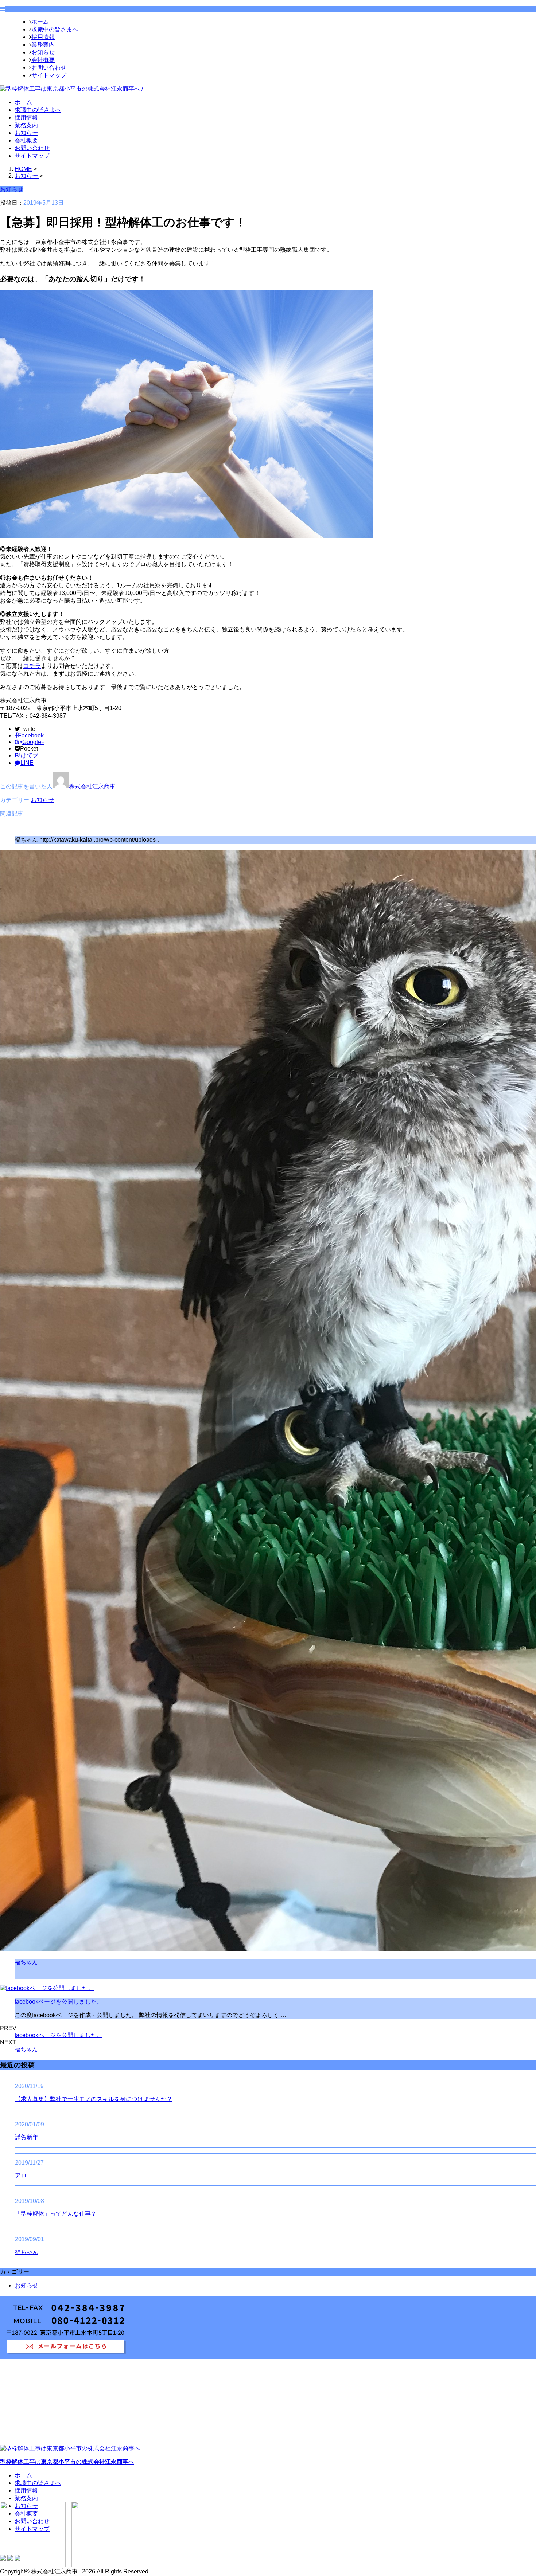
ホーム (40, 22)
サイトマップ (49, 75)
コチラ (32, 666)
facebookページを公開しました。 (59, 2002)
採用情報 (43, 37)
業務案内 (43, 45)
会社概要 (43, 60)
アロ (21, 2175)
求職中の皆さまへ (55, 29)
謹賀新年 (27, 2137)
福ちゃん (26, 1962)
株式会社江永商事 (92, 786)
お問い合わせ (49, 68)
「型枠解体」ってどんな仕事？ (56, 2214)
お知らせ (43, 52)
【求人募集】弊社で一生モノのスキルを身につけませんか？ (94, 2099)
